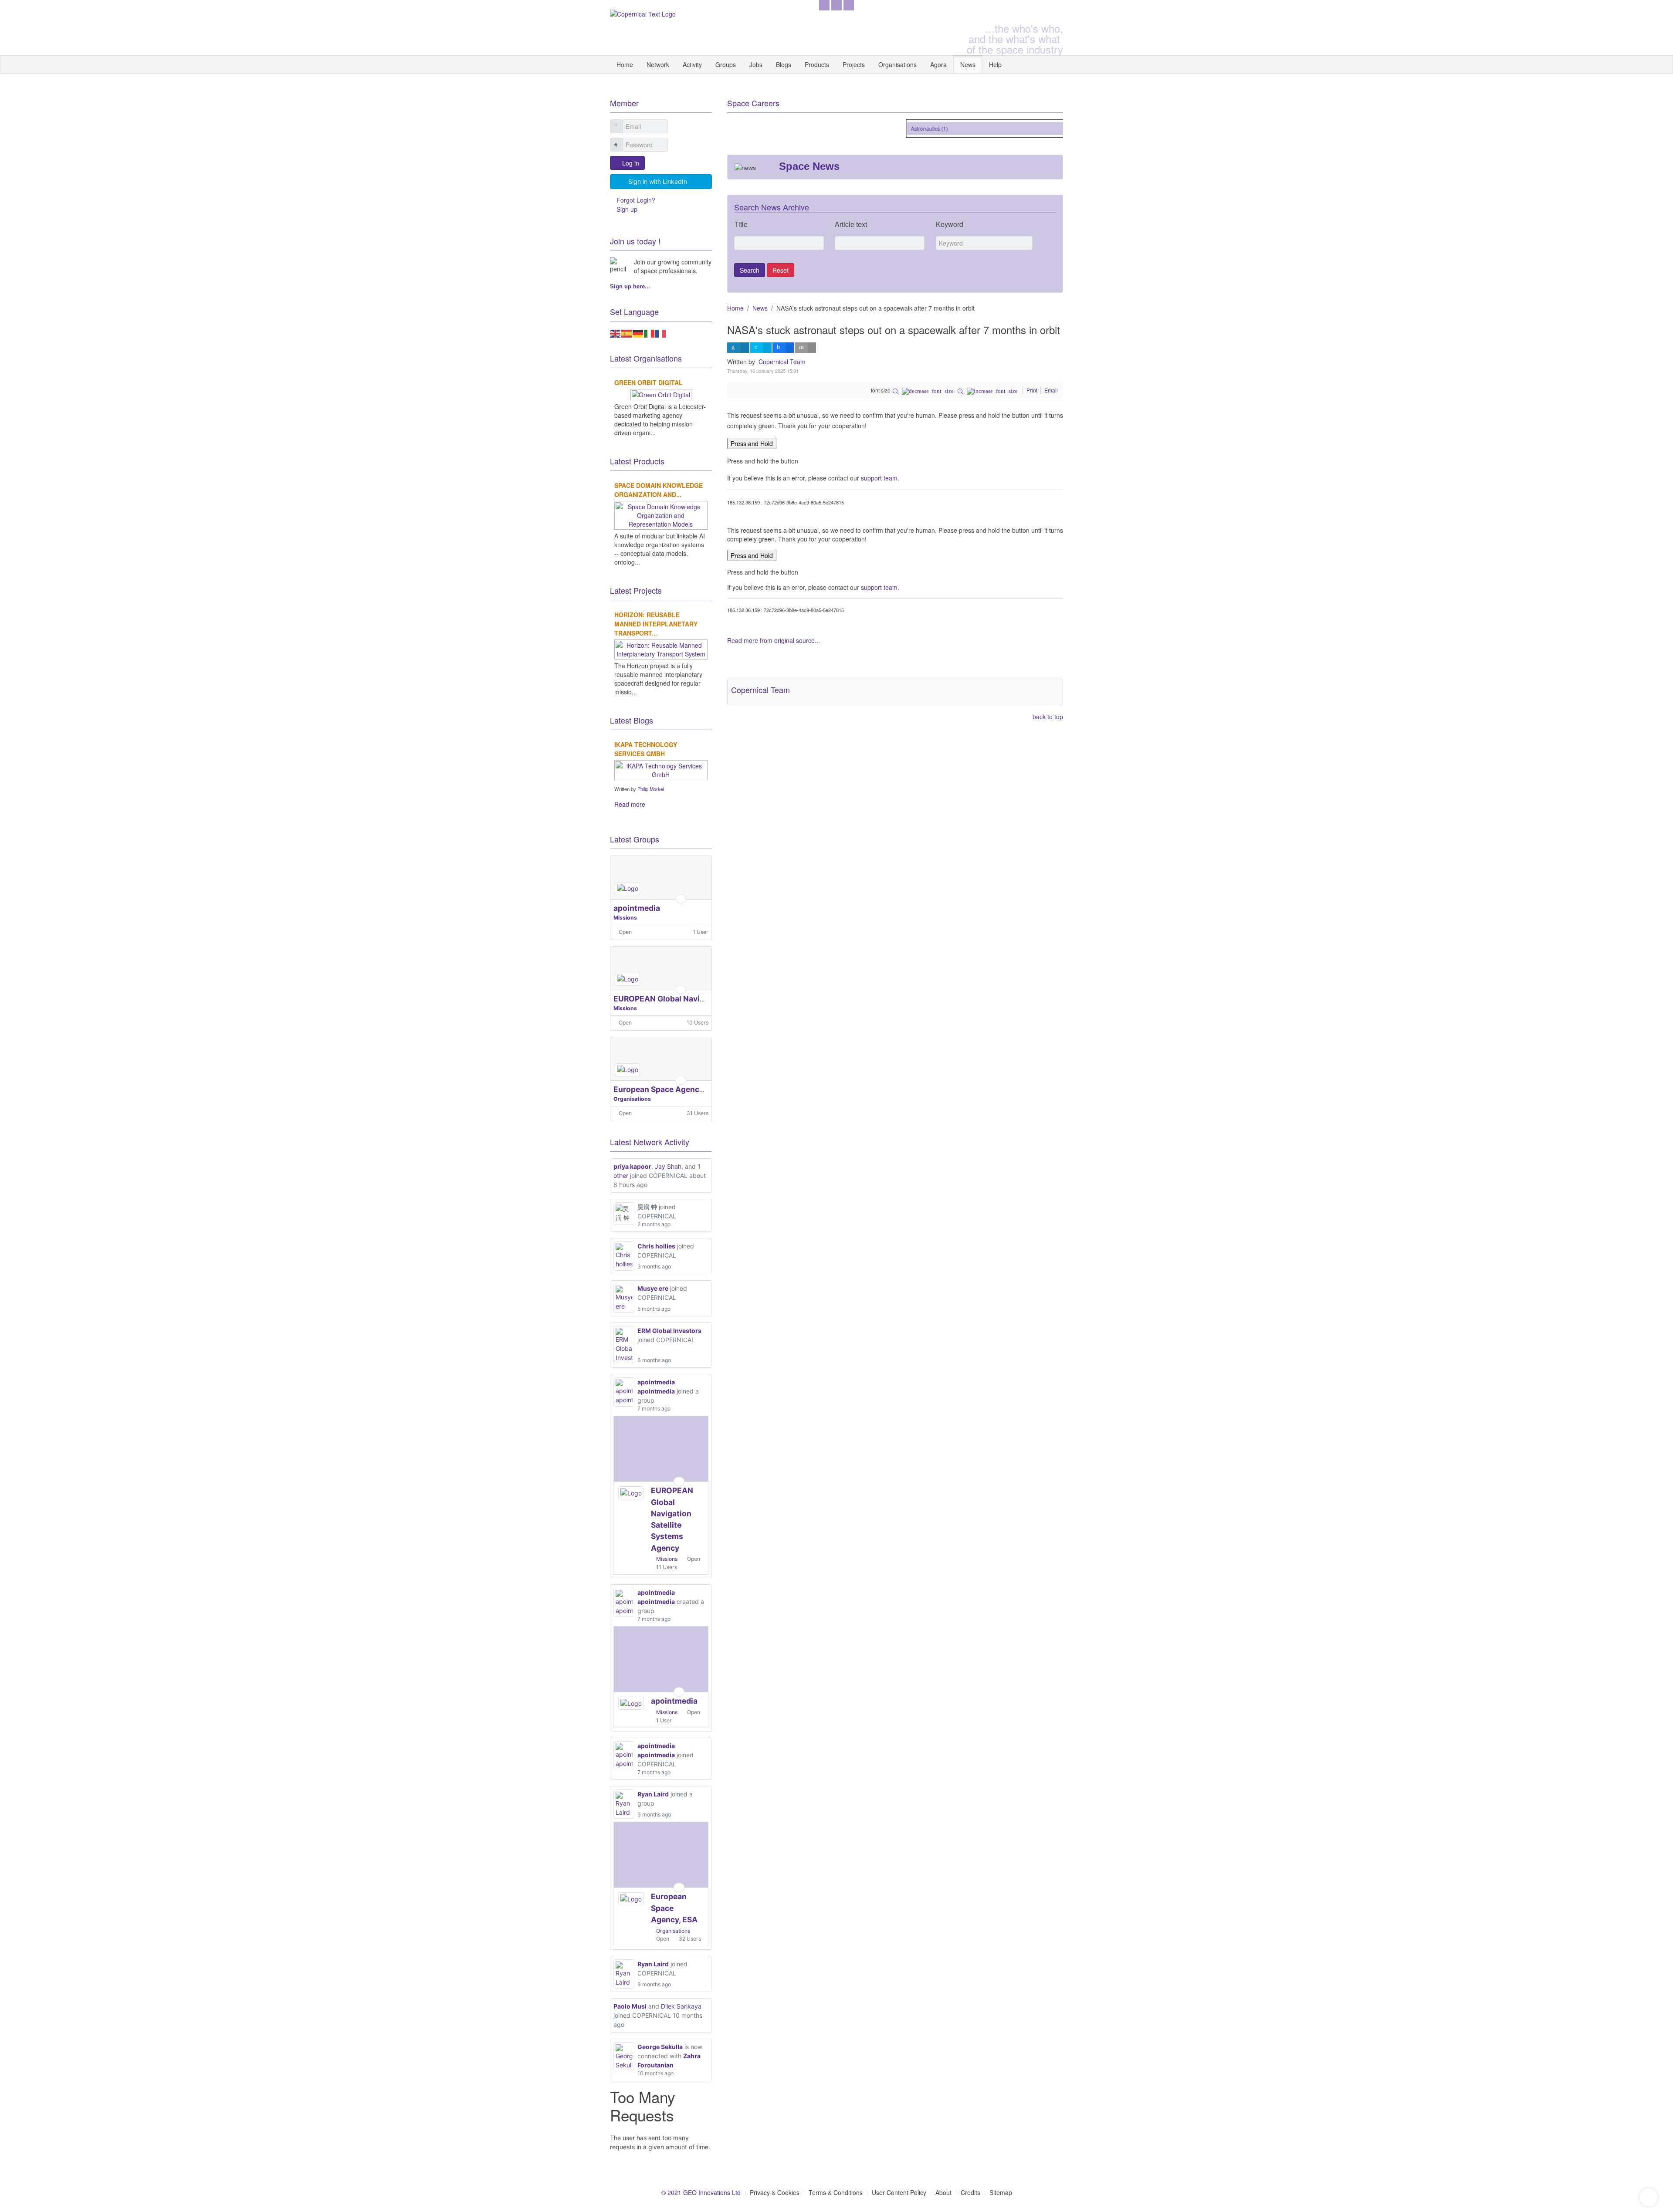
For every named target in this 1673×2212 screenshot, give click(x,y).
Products (817, 64)
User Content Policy (899, 2192)
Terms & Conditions (836, 2192)
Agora (938, 64)
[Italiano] (650, 332)
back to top (1048, 717)
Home (625, 64)
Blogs (784, 64)
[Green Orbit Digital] (661, 393)
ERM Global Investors (669, 1331)
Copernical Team (782, 362)
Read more (630, 804)
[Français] (661, 332)
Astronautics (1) (905, 128)
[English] (616, 332)
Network (658, 64)
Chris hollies (656, 1246)
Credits (970, 2192)
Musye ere (653, 1288)
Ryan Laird (653, 1794)
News (968, 64)
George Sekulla (660, 2047)
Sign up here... (630, 286)
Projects (854, 64)
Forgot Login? (636, 200)
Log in (631, 163)
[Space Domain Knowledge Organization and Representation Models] (661, 514)
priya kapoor (632, 1166)
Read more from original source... (774, 640)
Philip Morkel (651, 789)
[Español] (627, 332)
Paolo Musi (630, 2006)
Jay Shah (668, 1166)
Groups (726, 64)
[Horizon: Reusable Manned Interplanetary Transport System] (661, 648)
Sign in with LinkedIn (658, 181)
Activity (692, 64)
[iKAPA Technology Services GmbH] (661, 769)
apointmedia (637, 908)
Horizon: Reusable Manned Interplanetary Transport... (656, 624)
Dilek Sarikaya (681, 2006)
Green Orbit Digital (649, 382)
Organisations (897, 64)
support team (879, 478)
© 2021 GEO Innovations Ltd (701, 2192)
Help (995, 64)
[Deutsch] (638, 332)
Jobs (756, 64)
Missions (625, 918)
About (943, 2192)
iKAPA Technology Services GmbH (646, 749)
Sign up (627, 209)
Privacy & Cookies (775, 2192)
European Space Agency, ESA (668, 1089)
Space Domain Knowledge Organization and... (659, 490)
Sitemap (1001, 2192)
